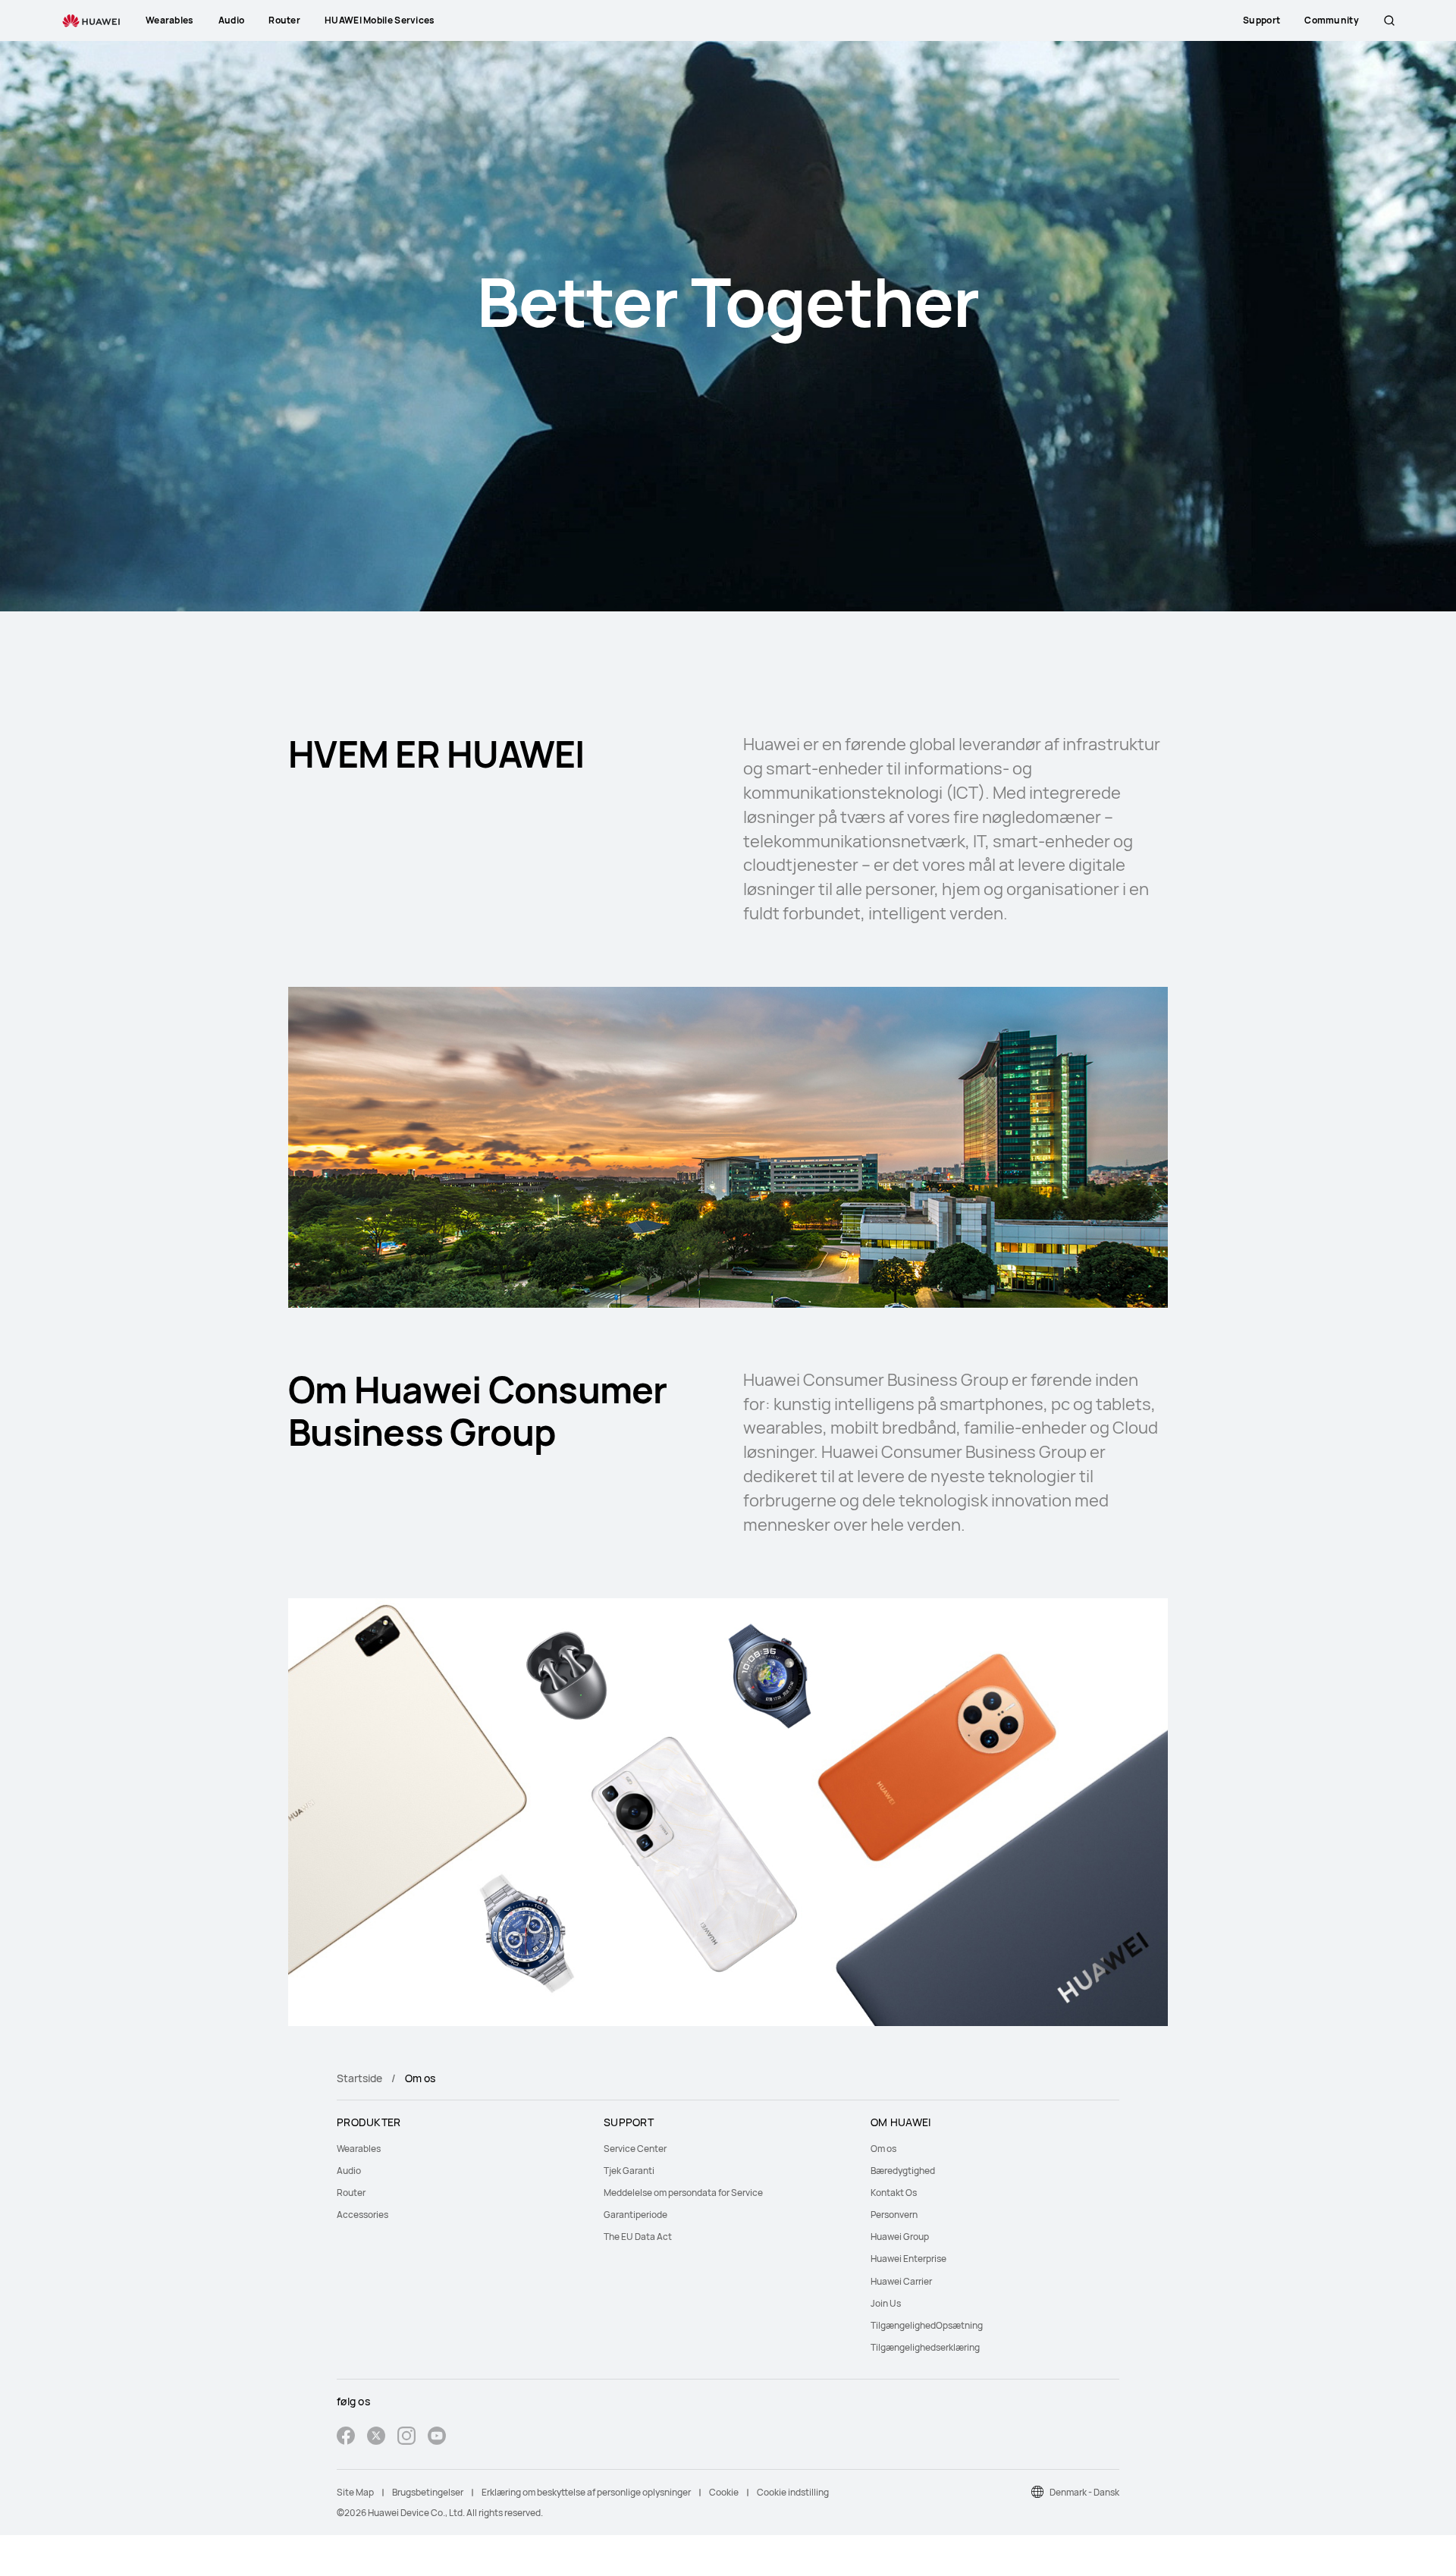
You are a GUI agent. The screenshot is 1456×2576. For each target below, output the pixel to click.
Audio (349, 2171)
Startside (359, 2078)
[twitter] (376, 2438)
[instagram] (406, 2438)
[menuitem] (461, 2149)
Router (351, 2193)
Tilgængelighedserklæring (925, 2347)
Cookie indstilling (793, 2492)
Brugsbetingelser (428, 2492)
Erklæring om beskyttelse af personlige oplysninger (586, 2492)
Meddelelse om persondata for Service (684, 2193)
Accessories (362, 2215)
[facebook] (346, 2438)
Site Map (355, 2492)
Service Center (635, 2149)
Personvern (894, 2215)
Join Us (886, 2303)
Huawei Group (900, 2237)
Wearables (359, 2149)
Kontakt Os (894, 2193)
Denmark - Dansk (1084, 2492)
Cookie (724, 2492)
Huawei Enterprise (908, 2259)
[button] (1389, 20)
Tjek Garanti (629, 2171)
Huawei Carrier (901, 2281)
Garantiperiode (635, 2215)
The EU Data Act (638, 2237)
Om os (883, 2149)
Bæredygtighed (903, 2171)
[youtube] (437, 2438)
